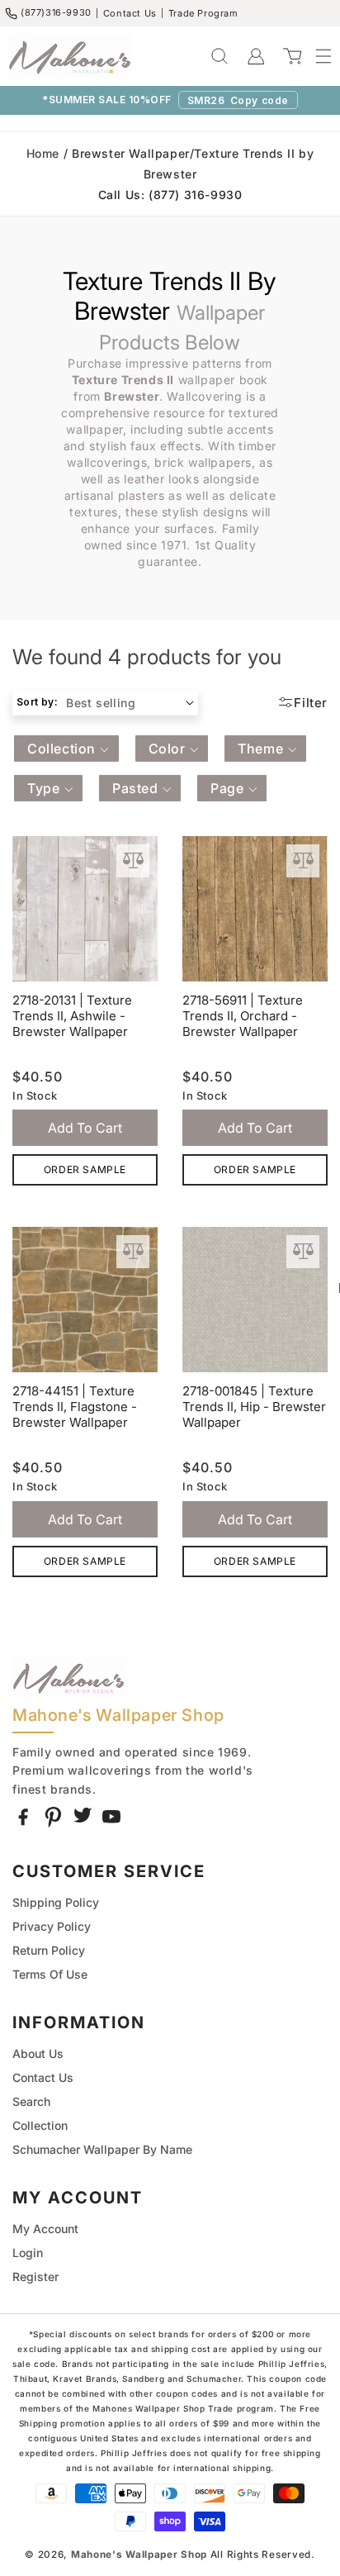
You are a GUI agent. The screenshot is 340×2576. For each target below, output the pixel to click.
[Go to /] (70, 56)
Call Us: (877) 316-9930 (170, 195)
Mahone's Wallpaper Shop (139, 2555)
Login (28, 2253)
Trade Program (203, 13)
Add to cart (85, 1128)
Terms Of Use (50, 1974)
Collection (40, 2125)
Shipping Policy (56, 1902)
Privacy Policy (52, 1926)
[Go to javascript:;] (133, 861)
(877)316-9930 (56, 12)
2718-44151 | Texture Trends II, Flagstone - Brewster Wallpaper (75, 1407)
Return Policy (49, 1950)
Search (31, 2101)
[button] (315, 56)
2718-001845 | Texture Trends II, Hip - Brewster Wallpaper (254, 1407)
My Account (45, 2229)
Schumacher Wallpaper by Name (102, 2149)
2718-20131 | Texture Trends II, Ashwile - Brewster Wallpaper (72, 1016)
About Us (38, 2053)
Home (43, 153)
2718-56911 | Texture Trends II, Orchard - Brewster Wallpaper (243, 1016)
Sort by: (37, 702)
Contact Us (130, 13)
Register (35, 2277)
